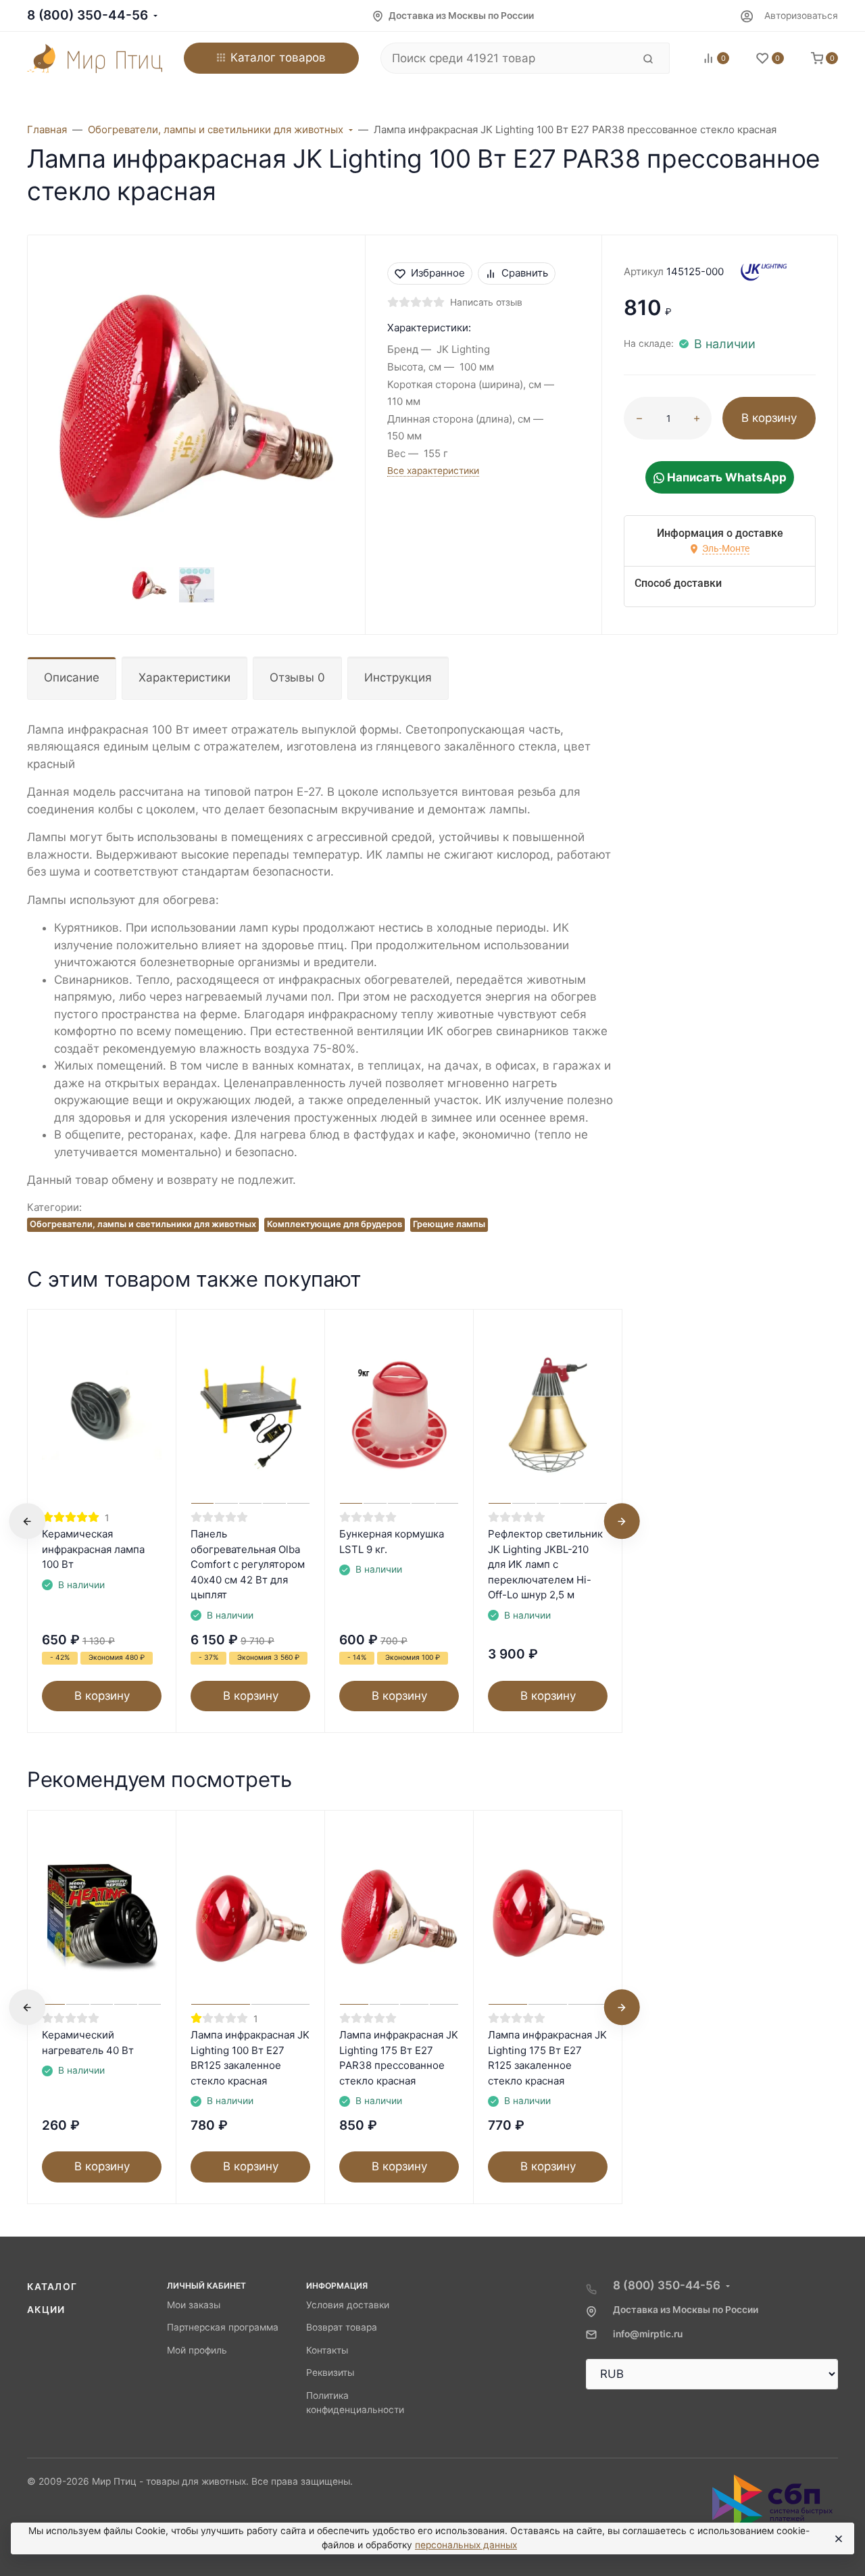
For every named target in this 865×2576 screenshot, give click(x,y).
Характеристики (184, 677)
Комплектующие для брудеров (335, 1224)
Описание (72, 677)
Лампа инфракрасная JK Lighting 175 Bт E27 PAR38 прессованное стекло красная (399, 2058)
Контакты (327, 2350)
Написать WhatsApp (725, 477)
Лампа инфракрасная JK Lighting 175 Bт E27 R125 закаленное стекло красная (547, 2058)
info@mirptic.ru (648, 2334)
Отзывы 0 (297, 677)
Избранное (438, 273)
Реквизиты (330, 2372)
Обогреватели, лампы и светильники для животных (143, 1224)
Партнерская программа (223, 2327)
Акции (46, 2310)
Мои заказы (194, 2305)
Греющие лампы (449, 1224)
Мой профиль (197, 2350)
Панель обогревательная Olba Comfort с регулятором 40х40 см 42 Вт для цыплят (248, 1564)
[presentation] (27, 1521)
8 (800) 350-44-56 (88, 15)
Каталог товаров (278, 57)
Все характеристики (433, 471)
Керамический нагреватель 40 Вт (88, 2043)
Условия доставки (348, 2305)
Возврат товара (342, 2327)
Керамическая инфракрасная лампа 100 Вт (93, 1549)
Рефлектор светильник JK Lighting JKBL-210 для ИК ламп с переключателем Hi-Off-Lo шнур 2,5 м (545, 1564)
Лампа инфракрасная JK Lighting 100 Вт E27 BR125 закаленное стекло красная (250, 2058)
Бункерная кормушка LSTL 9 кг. (392, 1542)
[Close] (838, 2539)
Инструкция (398, 677)
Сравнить (525, 273)
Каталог (52, 2287)
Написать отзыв (486, 302)
